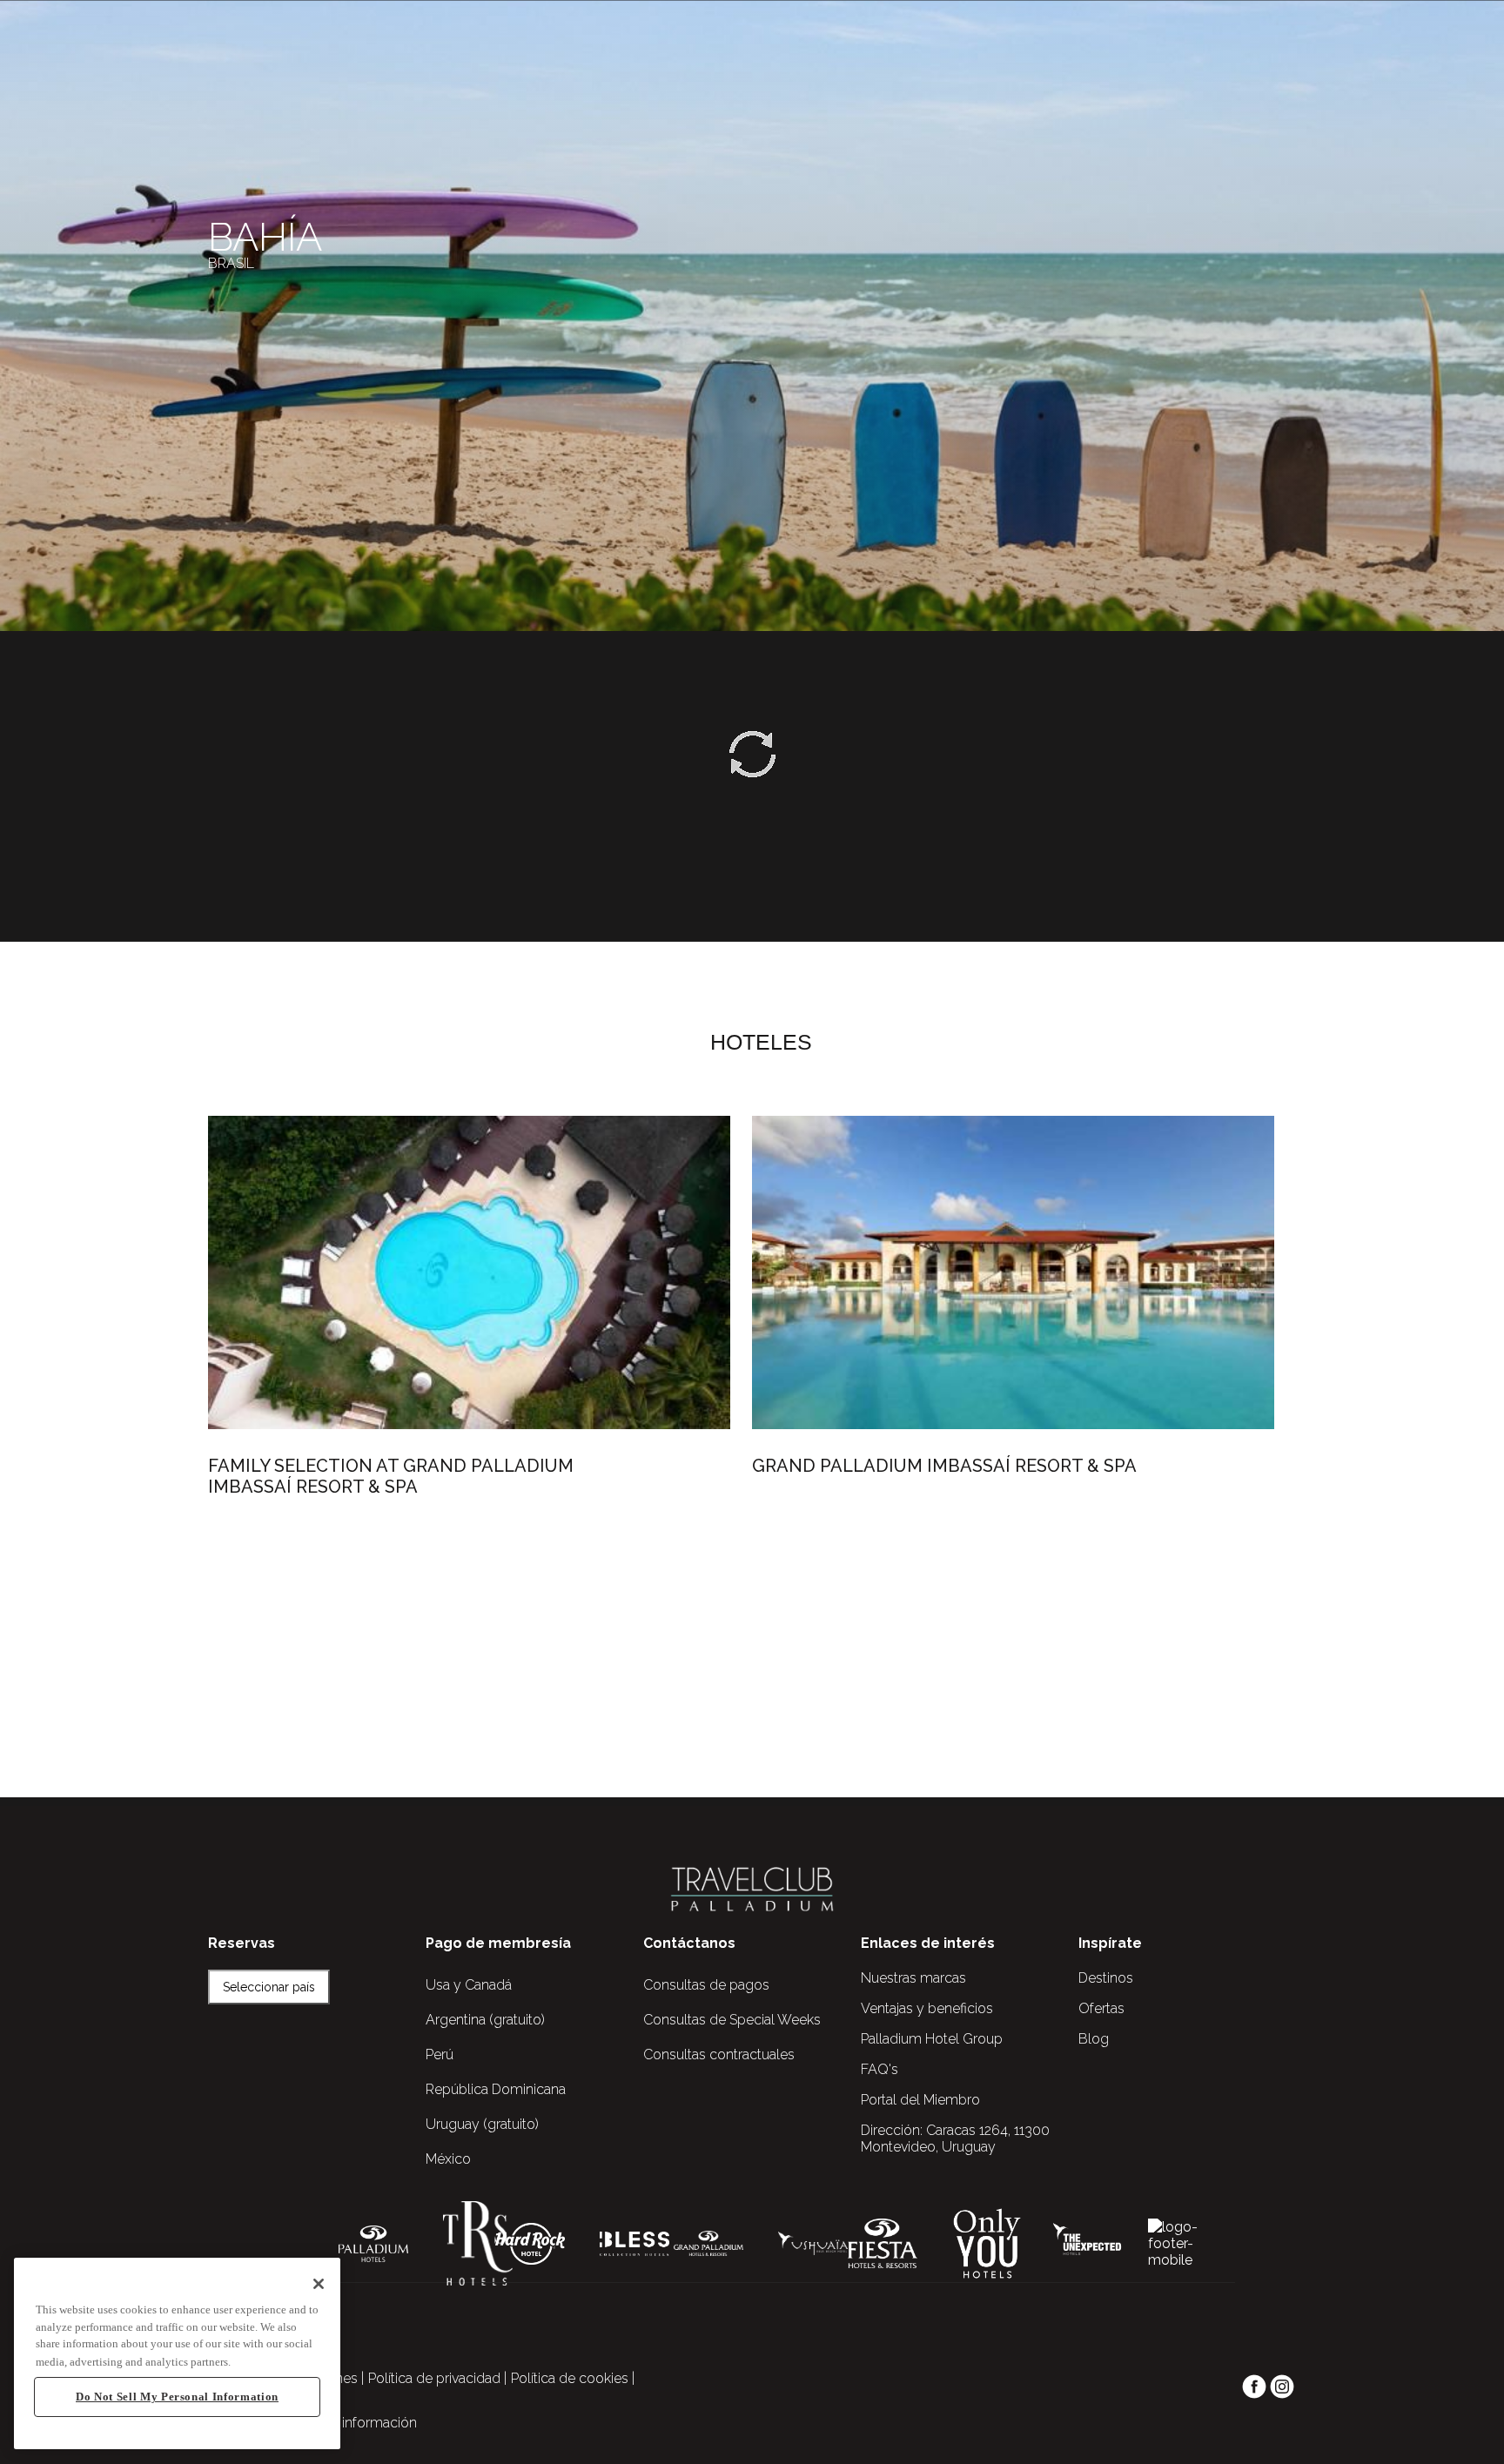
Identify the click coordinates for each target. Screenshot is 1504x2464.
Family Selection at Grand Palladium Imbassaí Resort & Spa (391, 1476)
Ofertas (1101, 2008)
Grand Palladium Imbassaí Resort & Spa (944, 1466)
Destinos (1106, 1978)
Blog (1094, 2039)
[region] (177, 2354)
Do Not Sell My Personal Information (177, 2397)
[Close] (319, 2284)
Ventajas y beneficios (927, 2008)
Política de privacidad (434, 2378)
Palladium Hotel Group (932, 2039)
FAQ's (880, 2069)
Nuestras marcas (913, 1978)
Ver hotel (292, 1563)
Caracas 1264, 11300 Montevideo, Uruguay (955, 2138)
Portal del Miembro (920, 2100)
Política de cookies (570, 2378)
